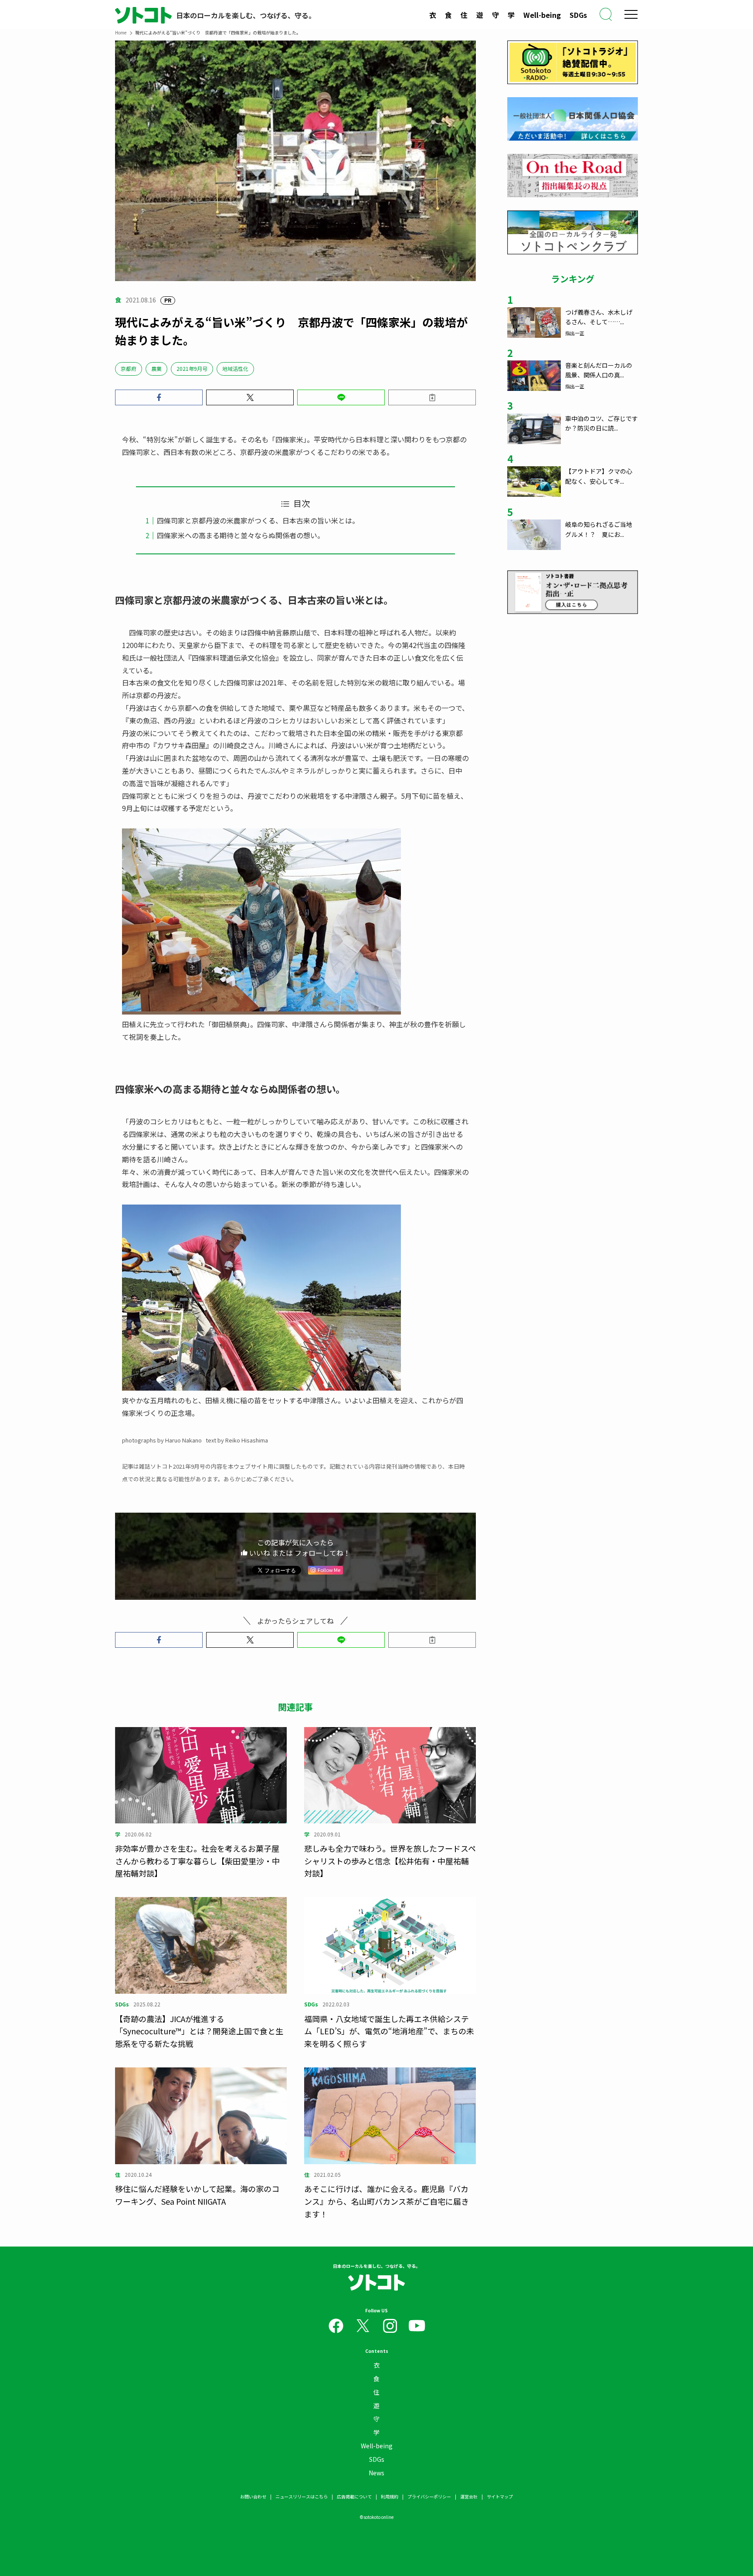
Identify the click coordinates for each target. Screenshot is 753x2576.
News (376, 2473)
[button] (159, 397)
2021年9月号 (192, 368)
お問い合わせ (253, 2496)
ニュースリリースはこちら (302, 2496)
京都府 (129, 368)
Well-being (542, 15)
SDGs (578, 15)
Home (121, 32)
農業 (156, 368)
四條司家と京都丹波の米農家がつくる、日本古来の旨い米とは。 (258, 520)
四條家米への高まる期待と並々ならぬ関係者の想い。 (241, 535)
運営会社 (469, 2496)
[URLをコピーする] (432, 397)
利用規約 (390, 2496)
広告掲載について (354, 2496)
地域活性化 (235, 368)
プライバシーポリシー (429, 2496)
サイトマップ (500, 2496)
